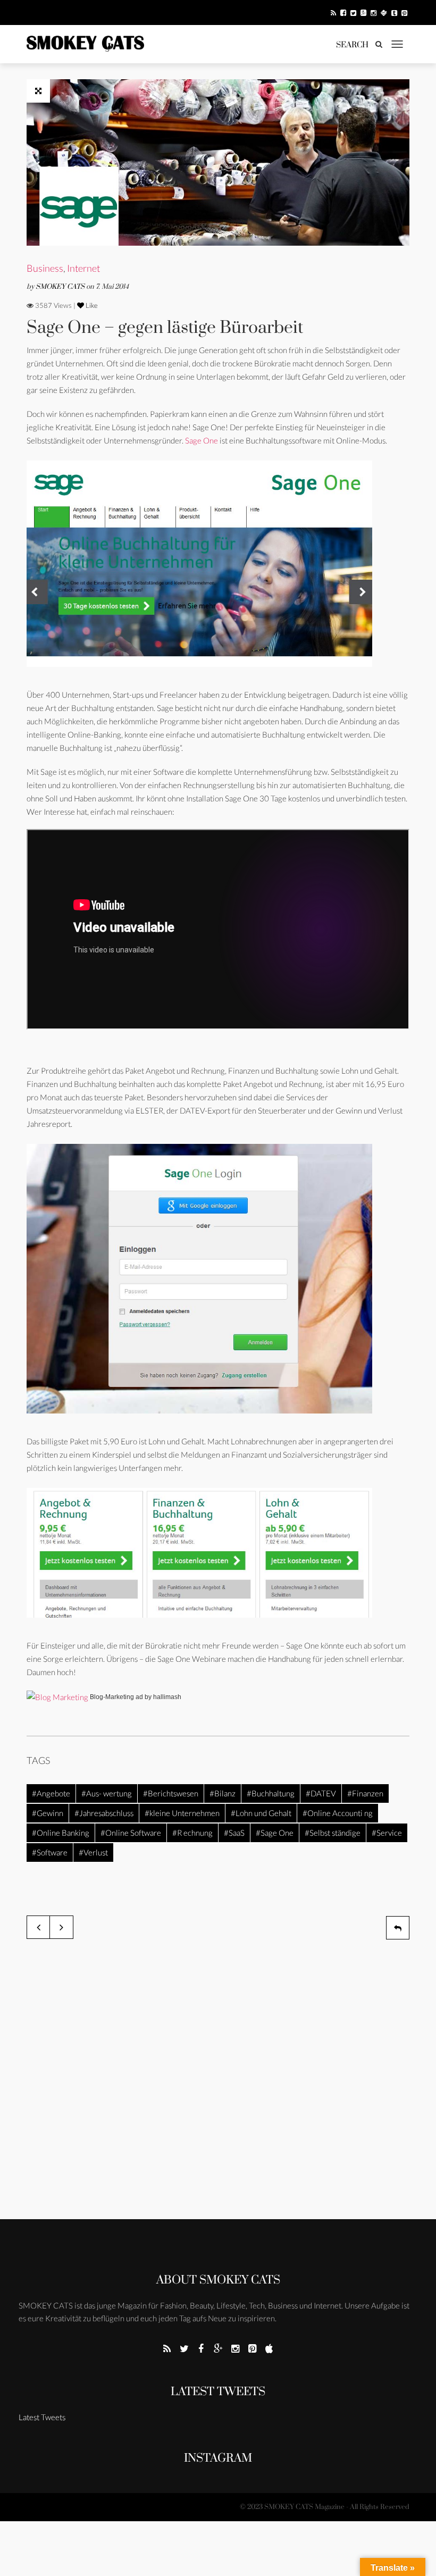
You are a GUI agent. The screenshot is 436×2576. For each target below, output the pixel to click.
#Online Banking (61, 1833)
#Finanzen (365, 1793)
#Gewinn (48, 1813)
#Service (387, 1833)
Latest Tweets (218, 2392)
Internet (83, 268)
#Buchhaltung (271, 1793)
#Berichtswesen (171, 1793)
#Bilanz (223, 1793)
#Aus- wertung (107, 1793)
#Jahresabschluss (104, 1813)
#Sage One (275, 1833)
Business (45, 268)
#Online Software (131, 1833)
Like (91, 305)
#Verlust (93, 1852)
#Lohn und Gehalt (261, 1813)
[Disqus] (218, 2082)
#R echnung (192, 1833)
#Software (50, 1852)
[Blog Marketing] (57, 1696)
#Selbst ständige (333, 1833)
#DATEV (321, 1793)
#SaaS (234, 1833)
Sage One (202, 440)
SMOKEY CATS (61, 287)
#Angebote (51, 1793)
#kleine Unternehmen (182, 1813)
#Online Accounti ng (338, 1813)
